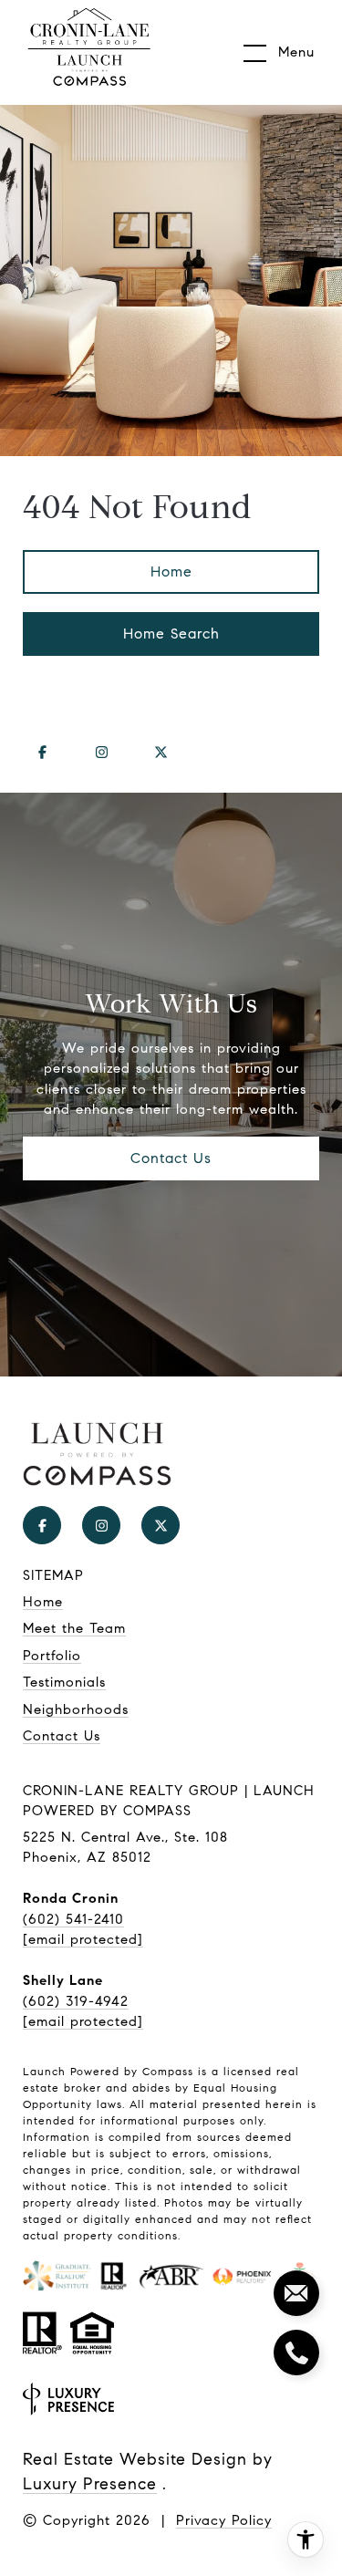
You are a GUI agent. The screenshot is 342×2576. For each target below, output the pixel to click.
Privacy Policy (224, 2520)
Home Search (171, 634)
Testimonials (64, 1682)
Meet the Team (74, 1628)
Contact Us (62, 1736)
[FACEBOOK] (42, 753)
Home (171, 571)
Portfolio (52, 1656)
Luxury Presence (90, 2484)
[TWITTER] (161, 753)
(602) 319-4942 (76, 2001)
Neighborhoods (76, 1709)
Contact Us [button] (171, 1158)
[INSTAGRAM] (101, 753)
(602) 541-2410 (73, 1919)
